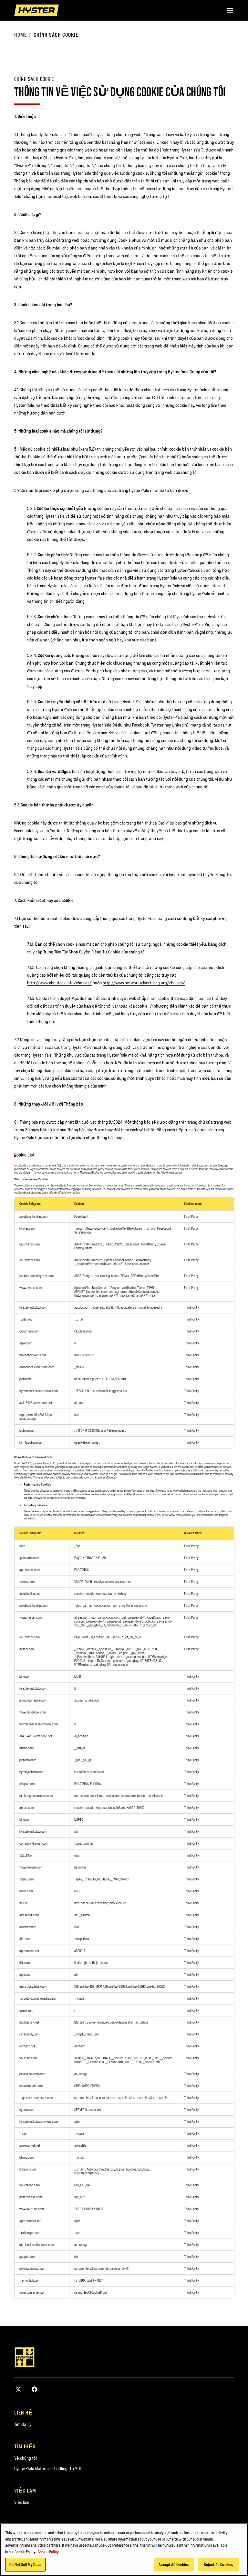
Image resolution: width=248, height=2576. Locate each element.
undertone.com (30, 2185)
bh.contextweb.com (33, 1355)
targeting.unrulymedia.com (37, 1998)
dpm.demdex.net (31, 2221)
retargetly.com (29, 2034)
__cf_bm (150, 1228)
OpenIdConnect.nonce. (119, 1260)
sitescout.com (29, 1915)
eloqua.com (27, 1784)
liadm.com (26, 1891)
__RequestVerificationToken (93, 1264)
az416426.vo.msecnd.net (36, 1403)
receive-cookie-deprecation (113, 1582)
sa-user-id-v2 (132, 1621)
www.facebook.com (33, 1712)
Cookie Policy (48, 2552)
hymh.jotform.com (32, 1442)
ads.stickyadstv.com (33, 1986)
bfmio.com (26, 1748)
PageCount (81, 1216)
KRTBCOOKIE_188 (94, 1558)
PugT (78, 1558)
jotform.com (28, 1430)
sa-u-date (131, 1625)
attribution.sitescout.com (37, 2245)
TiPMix (109, 1244)
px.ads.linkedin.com (32, 2074)
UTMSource (103, 1661)
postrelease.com (31, 2197)
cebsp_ (101, 1653)
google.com (27, 2257)
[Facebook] (35, 2389)
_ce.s (119, 1657)
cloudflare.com (29, 1331)
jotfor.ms (26, 1379)
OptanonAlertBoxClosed (127, 1228)
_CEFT (130, 1649)
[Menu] (230, 10)
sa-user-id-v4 (95, 1621)
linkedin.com (28, 2169)
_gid (77, 1605)
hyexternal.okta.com (33, 1307)
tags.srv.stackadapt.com (36, 2098)
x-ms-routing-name (105, 1276)
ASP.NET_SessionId (127, 1244)
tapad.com (26, 1879)
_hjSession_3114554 (111, 1649)
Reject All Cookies (218, 2564)
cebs (142, 1653)
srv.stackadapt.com (33, 2269)
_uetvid (79, 1649)
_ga (84, 1605)
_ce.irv (112, 1653)
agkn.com (26, 1343)
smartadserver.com (33, 2292)
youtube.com (28, 2058)
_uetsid (91, 1649)
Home (21, 35)
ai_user (144, 1264)
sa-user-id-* (136, 1617)
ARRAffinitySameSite (89, 1244)
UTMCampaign (158, 1657)
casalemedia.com (31, 2086)
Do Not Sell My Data (25, 2564)
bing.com (25, 1676)
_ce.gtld (123, 1653)
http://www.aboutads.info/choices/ (59, 983)
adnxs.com (27, 1808)
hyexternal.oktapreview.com (39, 1391)
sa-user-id (114, 1621)
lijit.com (25, 1963)
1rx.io (23, 2133)
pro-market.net (30, 2145)
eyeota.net (27, 2110)
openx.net (26, 2010)
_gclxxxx (150, 1621)
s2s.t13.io (26, 1855)
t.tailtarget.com (30, 2233)
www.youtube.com (32, 2209)
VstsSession (83, 1232)
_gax (134, 1653)
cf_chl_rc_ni (148, 1625)
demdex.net (27, 2046)
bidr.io (23, 1903)
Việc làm (22, 2502)
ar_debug (120, 1594)
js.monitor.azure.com (33, 1700)
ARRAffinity (149, 1244)
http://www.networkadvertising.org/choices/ (144, 983)
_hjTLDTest (150, 1649)
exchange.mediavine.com (36, 1796)
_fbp (77, 1546)
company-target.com (34, 1843)
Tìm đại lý (23, 2424)
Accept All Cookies (174, 2564)
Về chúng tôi (26, 2458)
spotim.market (29, 1951)
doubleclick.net (29, 2022)
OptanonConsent (98, 1228)
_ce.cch (80, 1228)
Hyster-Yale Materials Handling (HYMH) (48, 2468)
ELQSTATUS (82, 1570)
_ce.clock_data (84, 1653)
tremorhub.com (30, 2280)
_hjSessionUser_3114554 (91, 1657)
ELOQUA (80, 1661)
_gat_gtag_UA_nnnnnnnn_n (129, 1605)
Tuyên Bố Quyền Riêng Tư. (209, 874)
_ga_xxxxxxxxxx (99, 1605)
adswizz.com (28, 1927)
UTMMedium (83, 1664)
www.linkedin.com (31, 1867)
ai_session (82, 1617)
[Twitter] (18, 2389)
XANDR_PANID (83, 1582)
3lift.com (25, 1939)
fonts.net (26, 1319)
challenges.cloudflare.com (37, 1367)
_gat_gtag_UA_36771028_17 (144, 1661)
